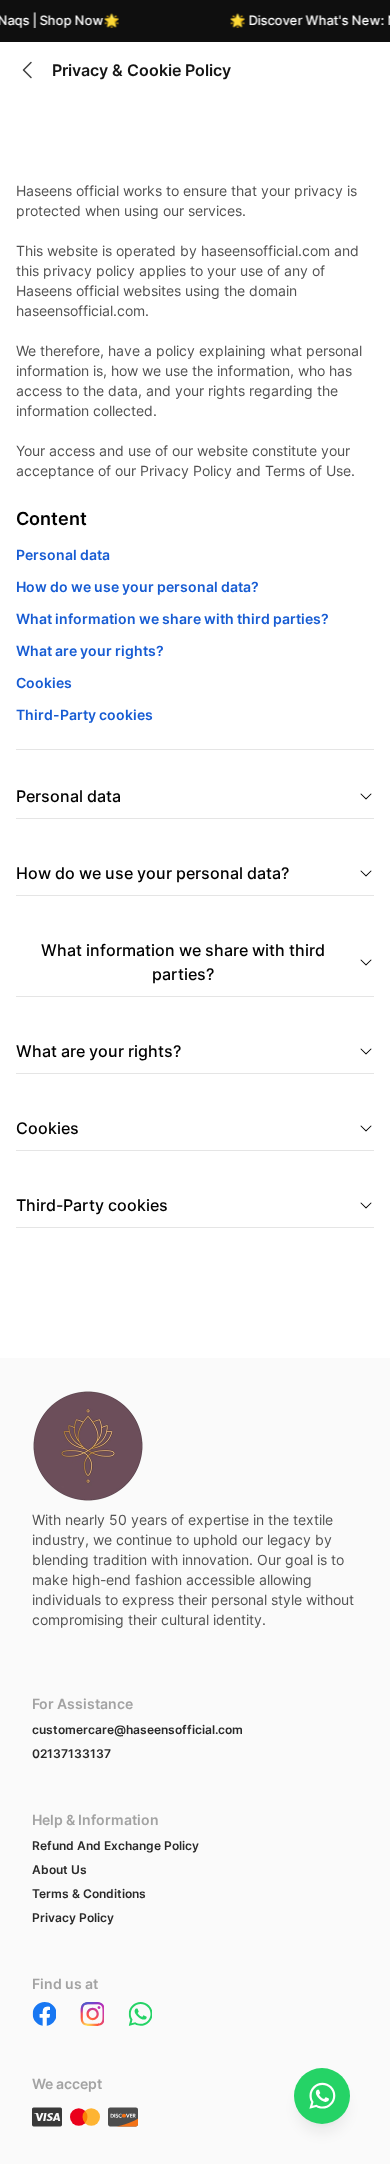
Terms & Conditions (89, 1893)
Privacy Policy (73, 1917)
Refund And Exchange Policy (115, 1845)
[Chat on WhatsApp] (322, 2096)
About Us (59, 1869)
